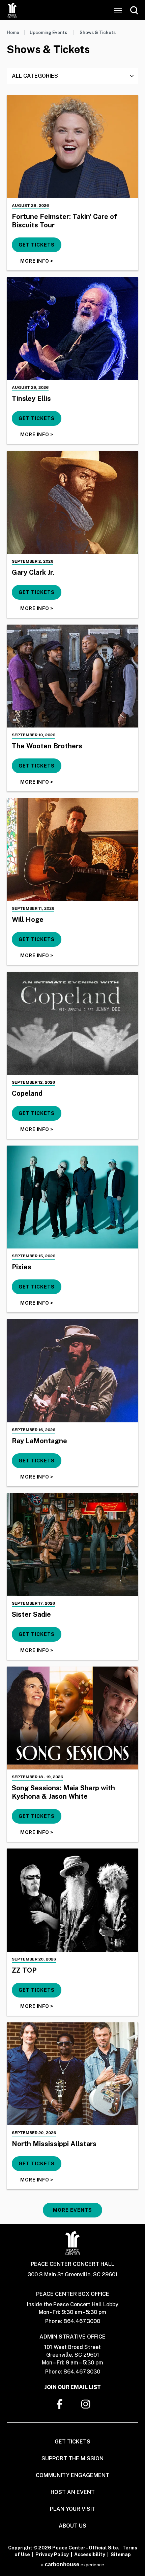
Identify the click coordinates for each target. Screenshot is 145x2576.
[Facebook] (59, 2404)
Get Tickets (37, 245)
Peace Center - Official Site (12, 10)
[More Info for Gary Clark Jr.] (72, 502)
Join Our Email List (73, 2387)
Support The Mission (72, 2458)
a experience (72, 2565)
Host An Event (73, 2492)
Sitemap (121, 2554)
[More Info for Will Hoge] (72, 850)
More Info (37, 261)
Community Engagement (72, 2475)
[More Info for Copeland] (72, 1023)
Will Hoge (28, 920)
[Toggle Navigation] (118, 10)
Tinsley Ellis (31, 399)
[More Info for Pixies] (72, 1197)
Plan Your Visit (73, 2509)
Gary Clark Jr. (33, 572)
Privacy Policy (52, 2554)
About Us (72, 2526)
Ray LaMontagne (39, 1441)
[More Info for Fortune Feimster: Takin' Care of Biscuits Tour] (72, 146)
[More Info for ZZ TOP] (72, 1900)
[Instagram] (86, 2404)
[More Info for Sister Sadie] (72, 1544)
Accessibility (90, 2554)
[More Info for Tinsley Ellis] (72, 329)
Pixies (22, 1267)
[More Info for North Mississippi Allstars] (72, 2074)
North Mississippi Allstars (54, 2144)
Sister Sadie (31, 1614)
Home (13, 32)
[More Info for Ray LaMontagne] (72, 1371)
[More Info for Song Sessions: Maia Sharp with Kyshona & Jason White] (72, 1718)
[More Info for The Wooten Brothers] (72, 676)
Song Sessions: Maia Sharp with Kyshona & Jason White (63, 1792)
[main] (72, 1122)
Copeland (27, 1093)
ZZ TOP (24, 1970)
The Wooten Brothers (47, 746)
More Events (72, 2210)
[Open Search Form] (134, 10)
